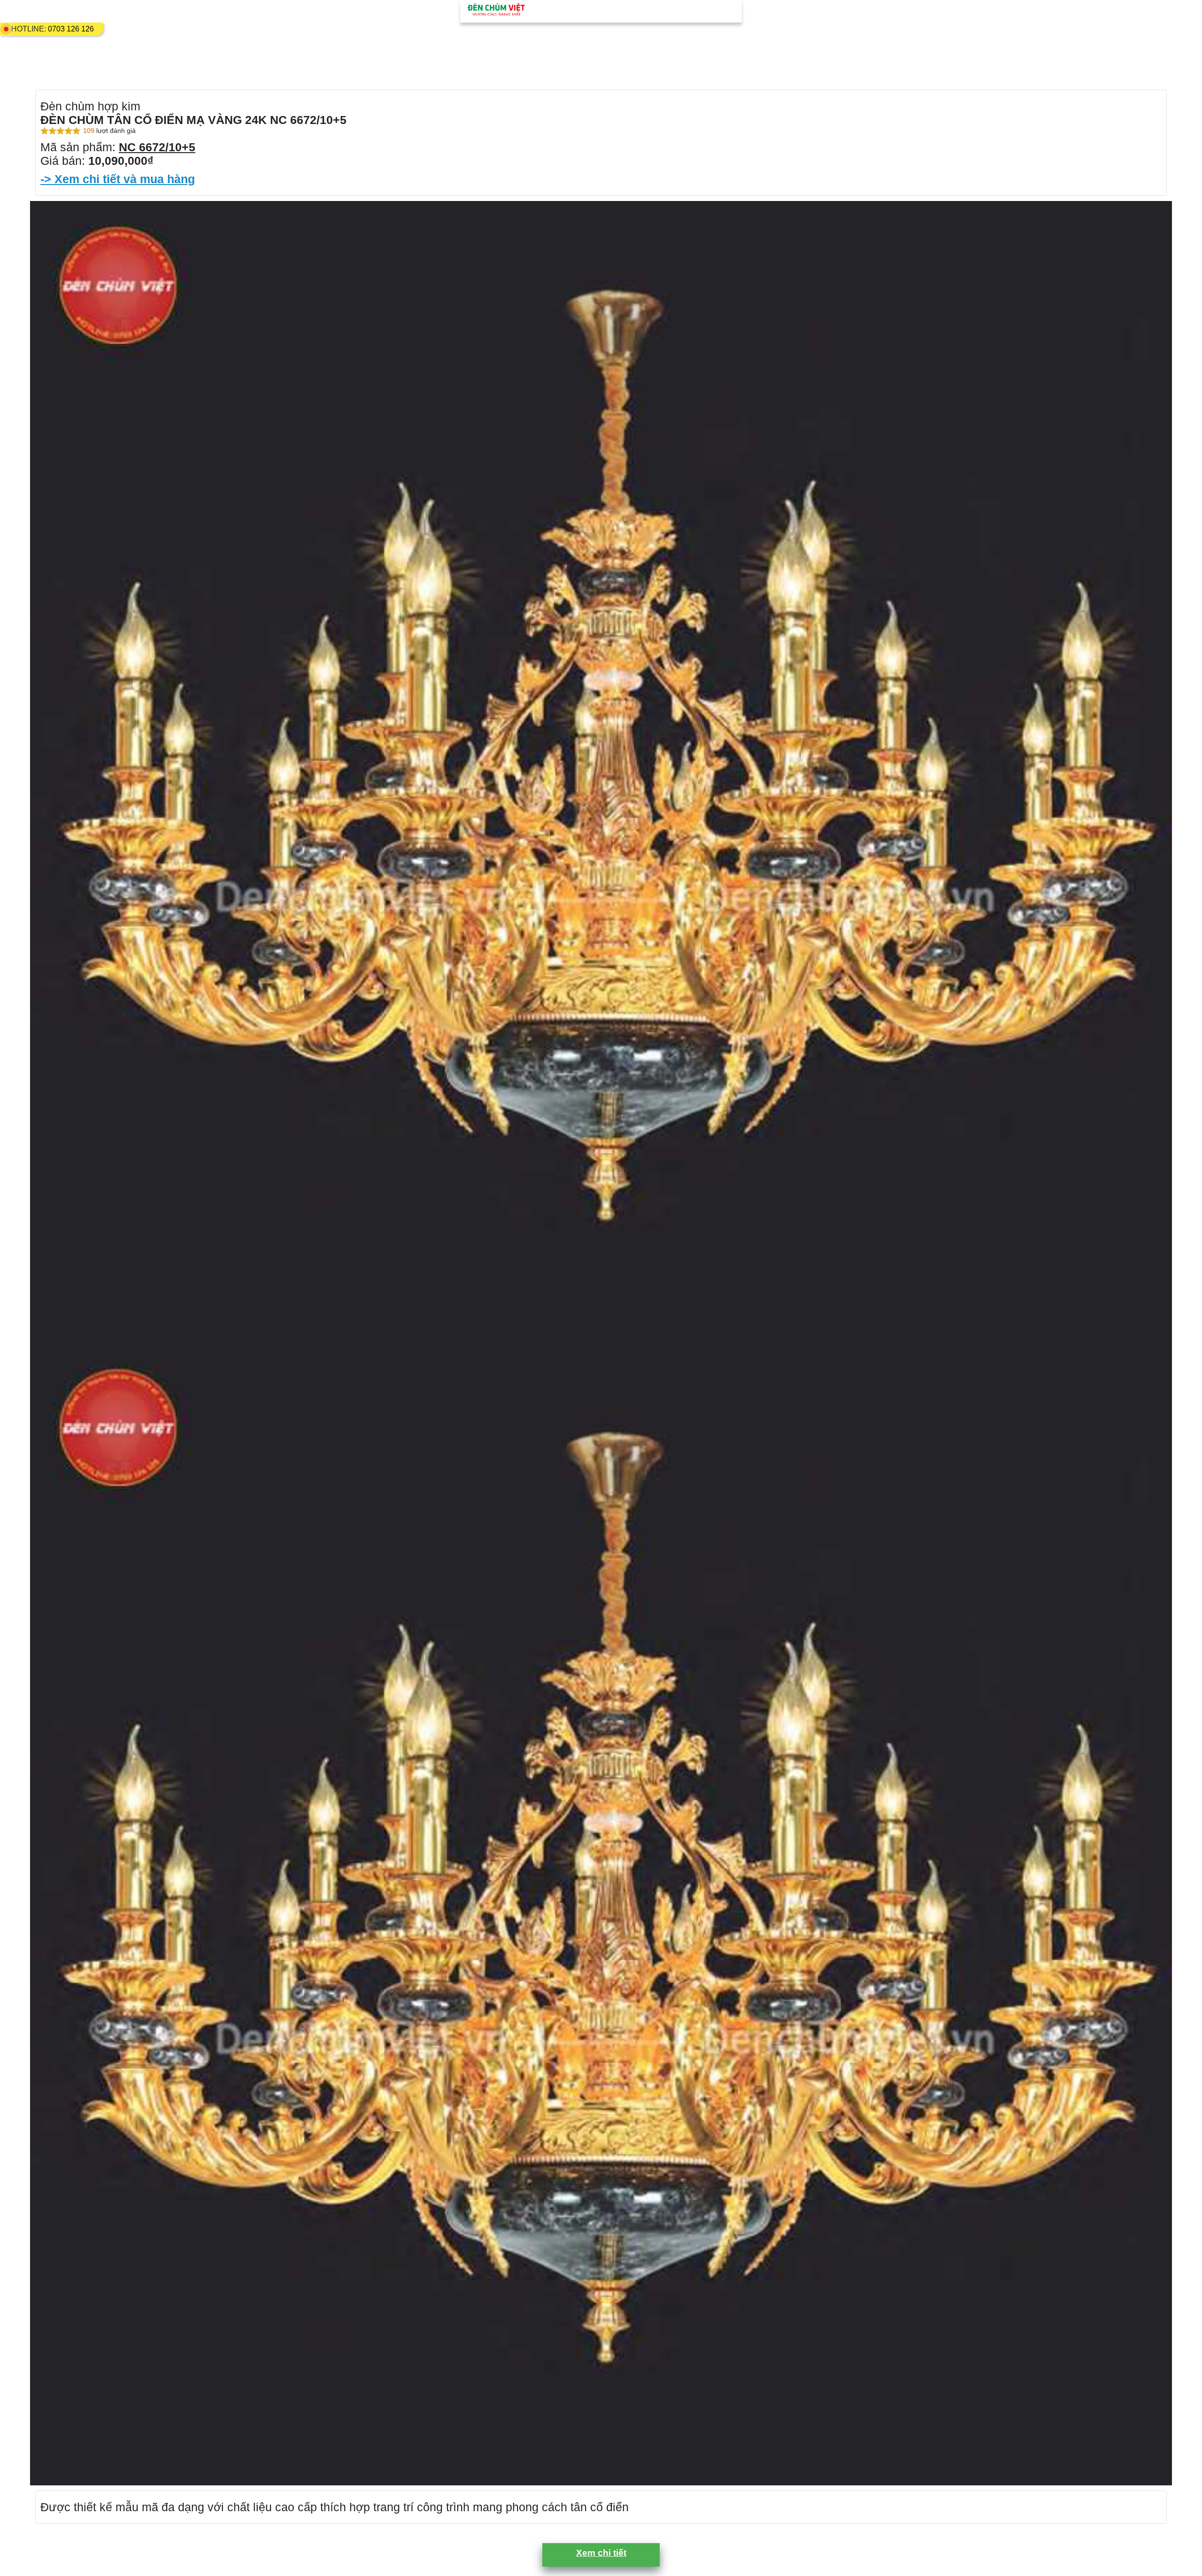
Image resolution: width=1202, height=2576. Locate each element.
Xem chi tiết (601, 2553)
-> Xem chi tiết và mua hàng (118, 179)
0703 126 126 (71, 29)
